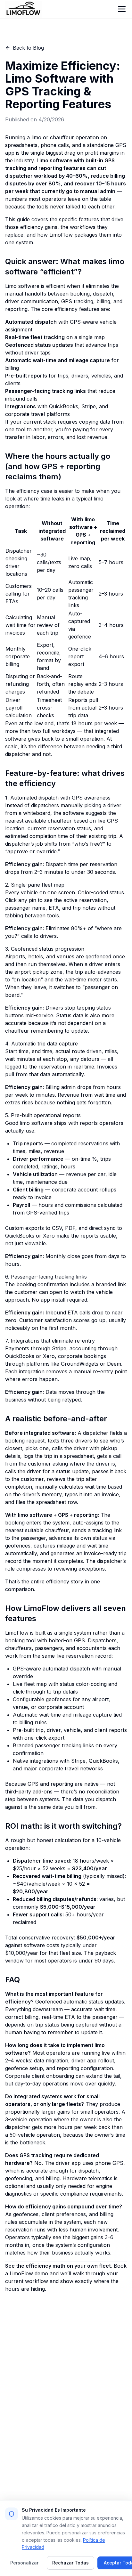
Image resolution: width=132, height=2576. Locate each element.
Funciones (80, 2445)
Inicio (12, 2445)
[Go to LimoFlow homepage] (23, 9)
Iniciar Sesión (84, 2466)
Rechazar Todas (70, 2563)
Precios (76, 2455)
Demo (12, 2455)
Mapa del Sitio (22, 2476)
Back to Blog (28, 48)
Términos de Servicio (93, 2476)
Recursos (79, 2486)
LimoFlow (61, 235)
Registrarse (19, 2466)
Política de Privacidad (31, 2486)
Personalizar (24, 2563)
